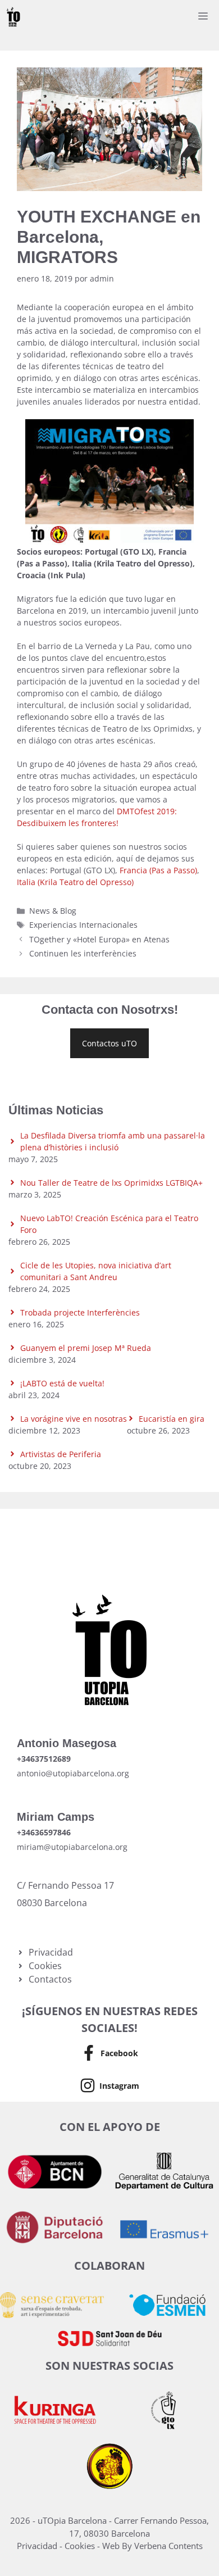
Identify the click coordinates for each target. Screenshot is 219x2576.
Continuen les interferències (83, 953)
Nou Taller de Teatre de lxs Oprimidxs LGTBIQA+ (111, 1183)
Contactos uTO (109, 1043)
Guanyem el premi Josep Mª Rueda (86, 1348)
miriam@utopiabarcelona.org (72, 1847)
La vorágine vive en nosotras (74, 1419)
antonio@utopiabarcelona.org (73, 1773)
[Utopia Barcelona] (13, 17)
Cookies (81, 2546)
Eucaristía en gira (172, 1419)
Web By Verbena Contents (152, 2546)
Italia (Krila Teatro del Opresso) (75, 882)
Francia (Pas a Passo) (158, 870)
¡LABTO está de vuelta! (62, 1383)
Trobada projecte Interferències (80, 1312)
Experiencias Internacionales (83, 925)
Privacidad (38, 2546)
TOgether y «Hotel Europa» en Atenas (99, 939)
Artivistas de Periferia (61, 1454)
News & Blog (53, 911)
